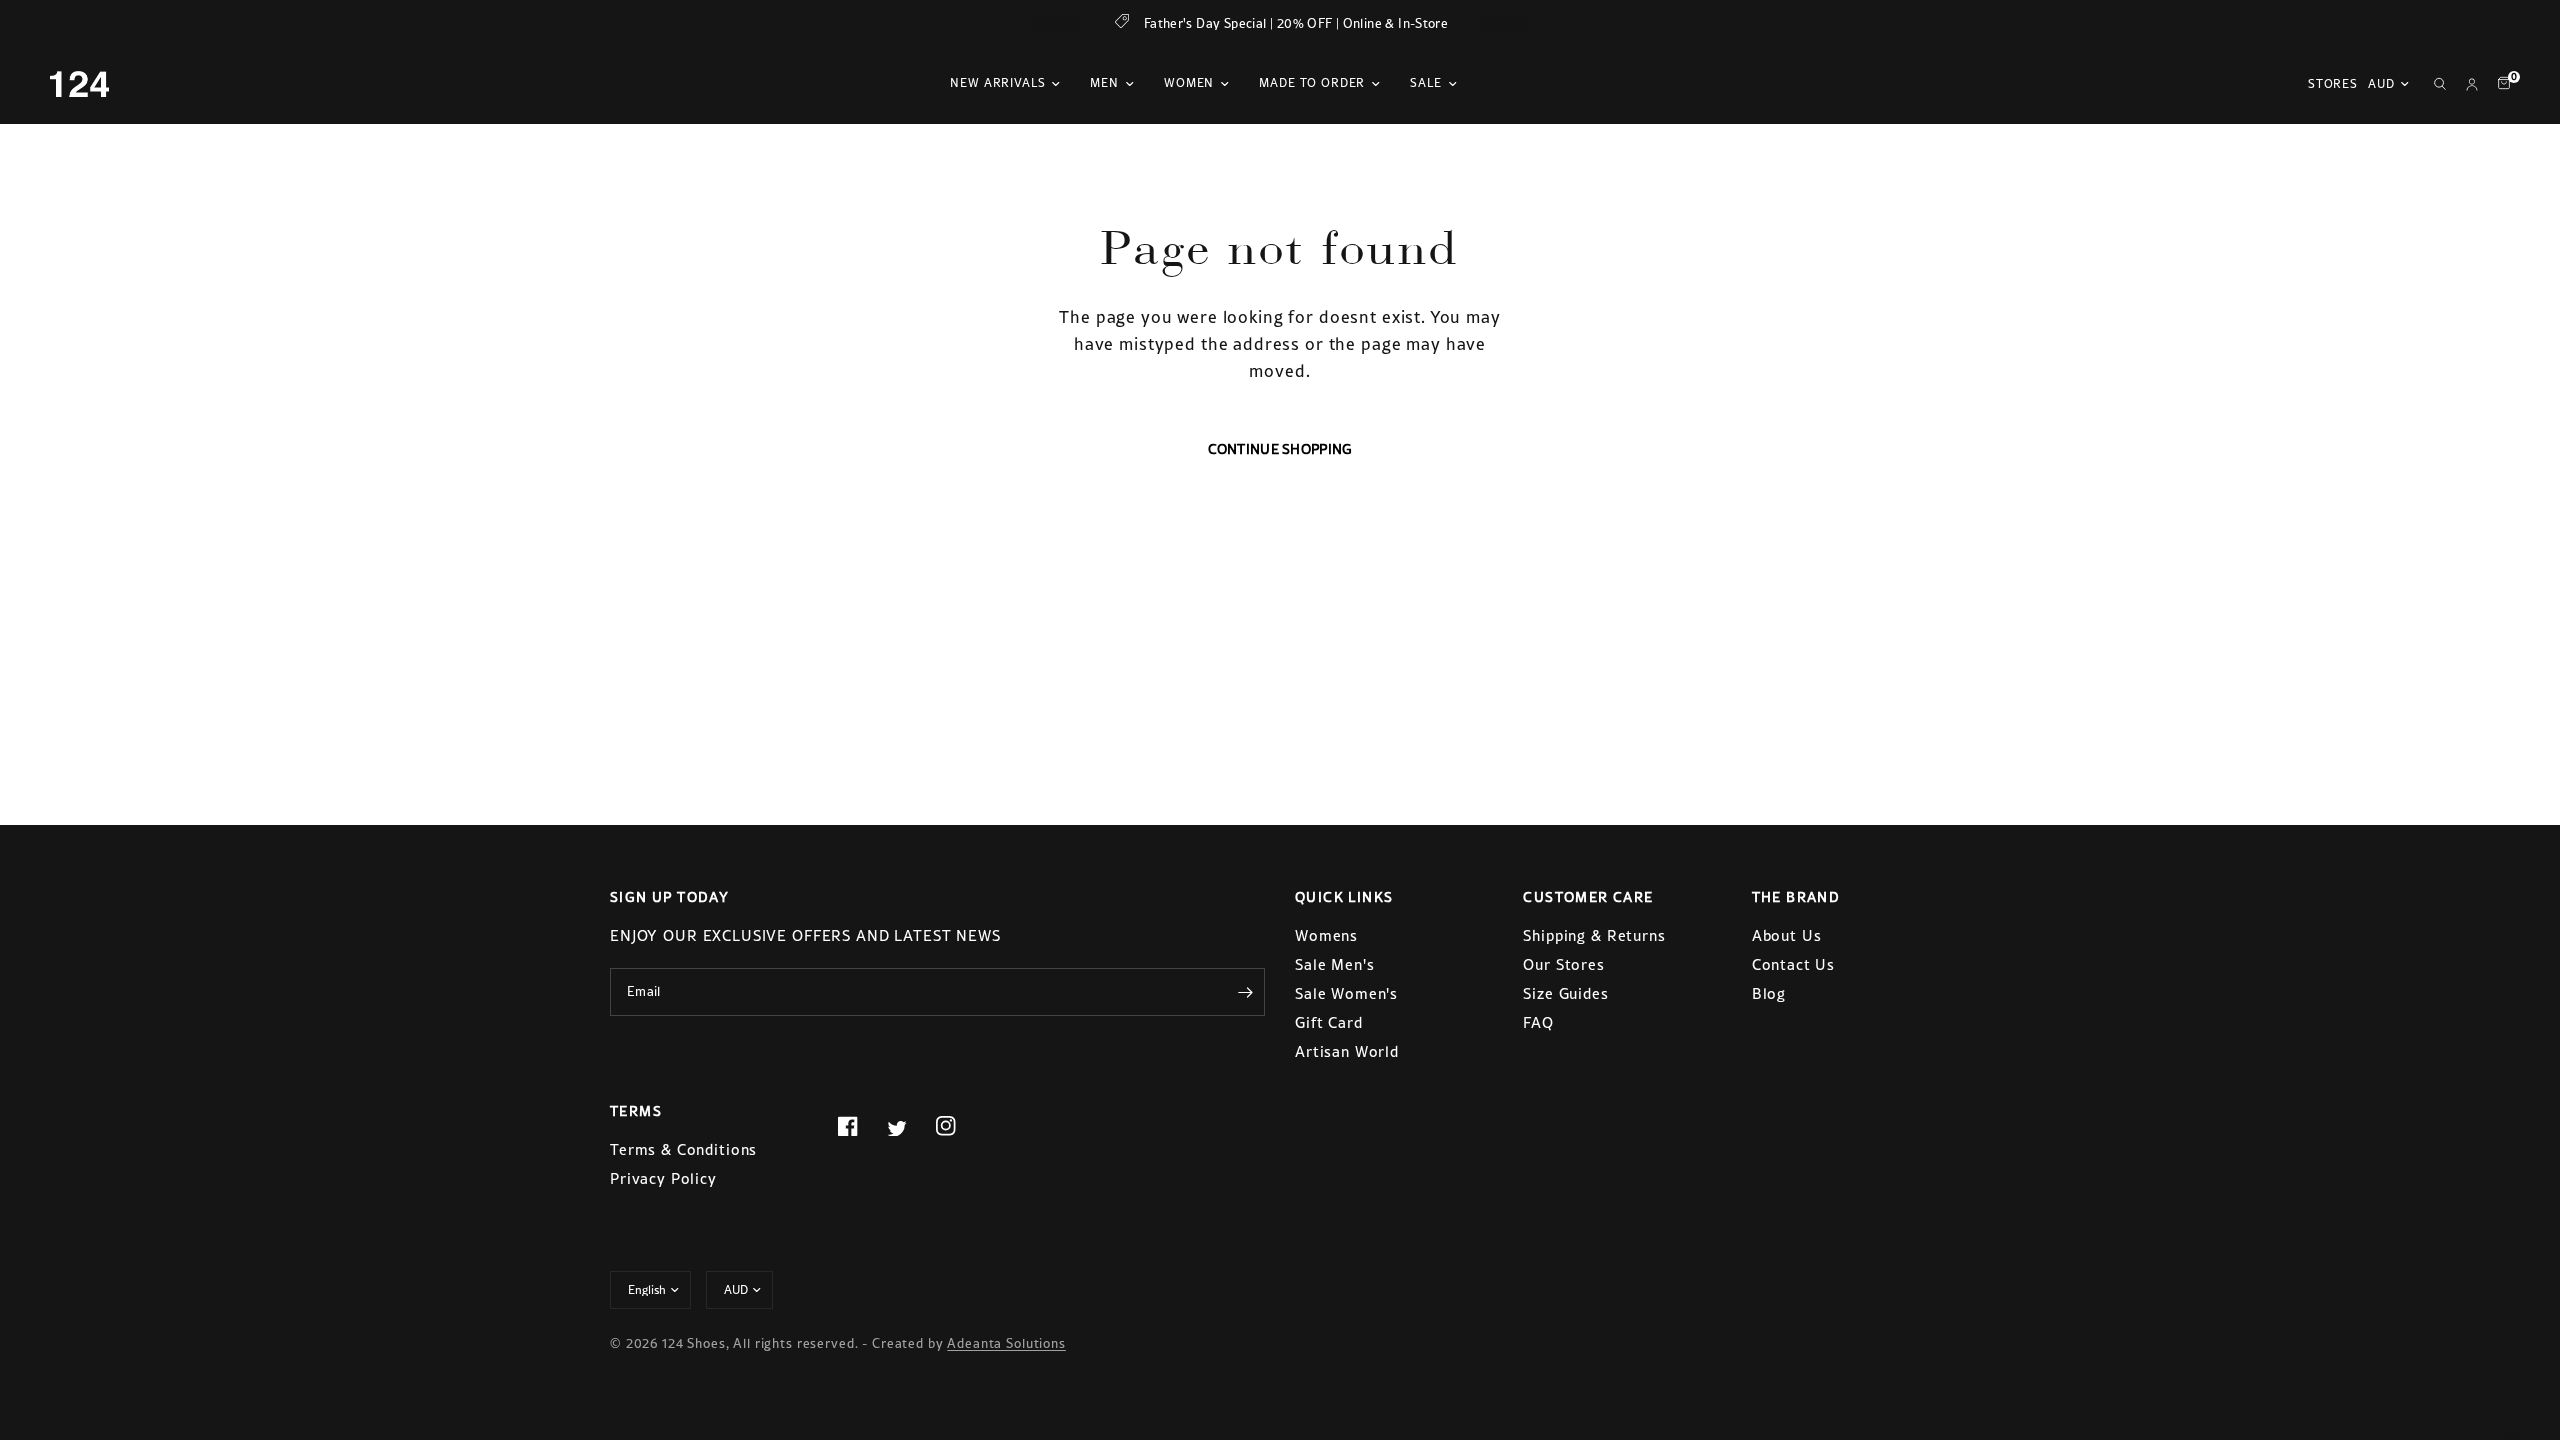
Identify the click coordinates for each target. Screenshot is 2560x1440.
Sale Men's (1335, 964)
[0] (2499, 84)
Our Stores (1564, 964)
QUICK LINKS (1344, 897)
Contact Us (1794, 964)
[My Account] (2472, 84)
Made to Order (1312, 83)
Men (1104, 83)
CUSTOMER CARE (1588, 897)
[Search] (2440, 84)
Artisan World (1347, 1051)
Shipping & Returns (1594, 935)
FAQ (1538, 1022)
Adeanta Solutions (1006, 1343)
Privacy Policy (663, 1178)
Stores (2333, 84)
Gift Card (1329, 1022)
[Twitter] (909, 1128)
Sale (1425, 83)
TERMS (636, 1111)
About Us (1787, 935)
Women (1189, 83)
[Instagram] (958, 1126)
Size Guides (1565, 993)
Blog (1769, 993)
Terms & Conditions (683, 1149)
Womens (1326, 935)
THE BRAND (1796, 897)
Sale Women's (1346, 993)
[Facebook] (860, 1126)
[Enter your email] (1245, 992)
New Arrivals (997, 83)
